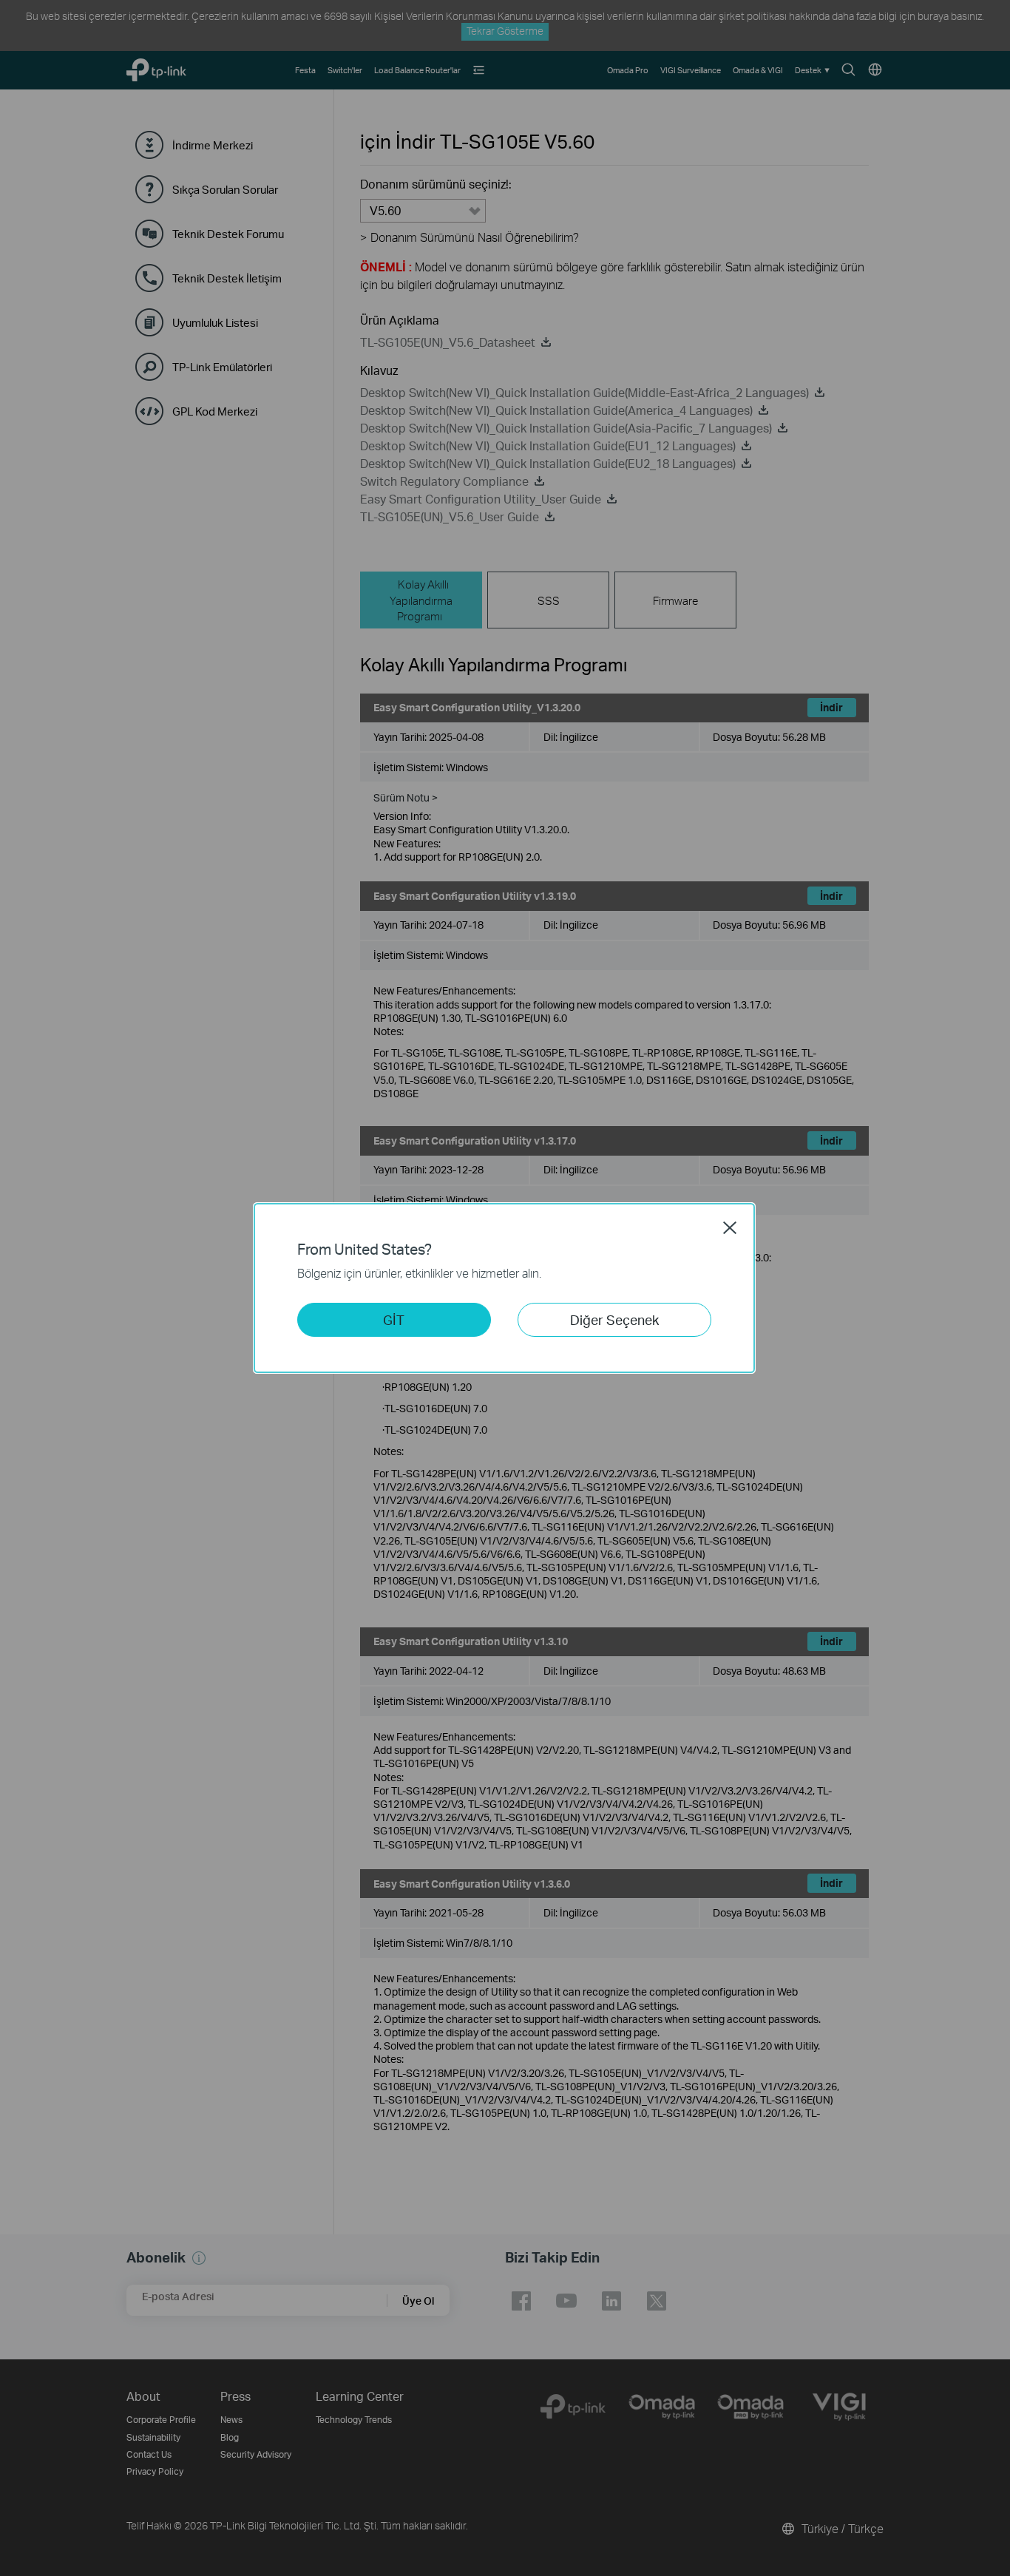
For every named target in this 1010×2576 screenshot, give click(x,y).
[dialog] (505, 1288)
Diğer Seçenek (614, 1319)
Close (730, 1227)
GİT (394, 1319)
